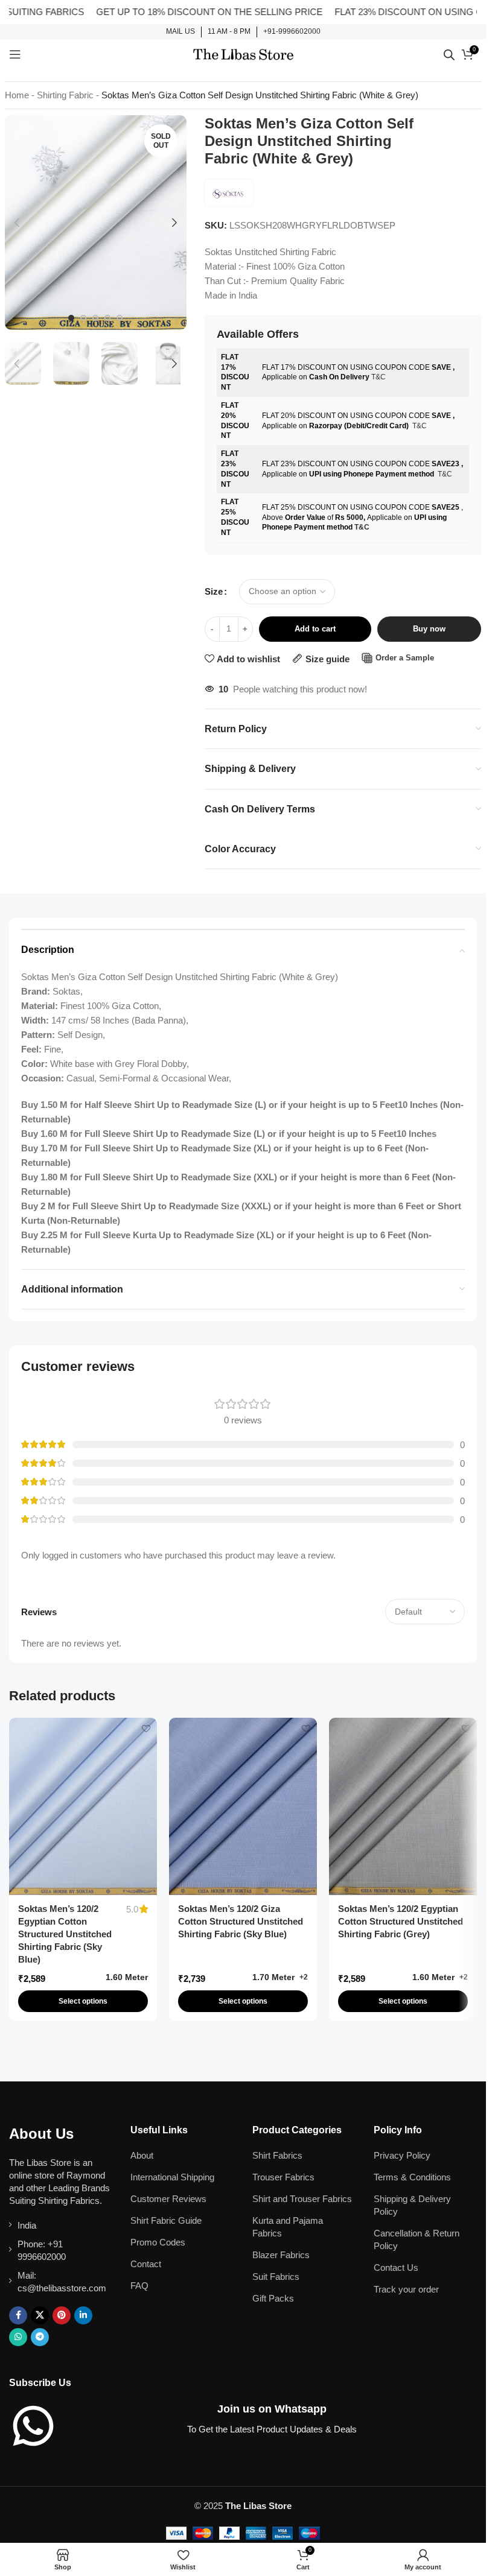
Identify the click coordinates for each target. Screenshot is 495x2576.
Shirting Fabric (65, 95)
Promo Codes (158, 2242)
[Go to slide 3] (95, 318)
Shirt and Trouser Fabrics (302, 2199)
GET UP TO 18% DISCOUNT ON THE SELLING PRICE (175, 12)
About (142, 2155)
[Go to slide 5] (120, 318)
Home (17, 95)
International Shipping (172, 2177)
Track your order (406, 2289)
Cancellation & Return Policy (417, 2239)
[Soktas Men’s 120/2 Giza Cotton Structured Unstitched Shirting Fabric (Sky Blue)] (243, 1806)
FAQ (139, 2286)
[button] (17, 223)
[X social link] (40, 2315)
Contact (146, 2264)
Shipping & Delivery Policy (412, 2205)
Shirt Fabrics (277, 2155)
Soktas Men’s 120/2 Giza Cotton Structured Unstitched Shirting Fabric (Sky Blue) (241, 1921)
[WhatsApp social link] (18, 2337)
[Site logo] (243, 53)
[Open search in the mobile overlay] (449, 55)
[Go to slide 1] (71, 318)
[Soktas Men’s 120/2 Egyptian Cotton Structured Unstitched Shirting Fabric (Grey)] (403, 1806)
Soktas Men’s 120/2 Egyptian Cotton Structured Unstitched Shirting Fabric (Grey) (401, 1921)
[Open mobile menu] (15, 54)
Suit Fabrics (276, 2277)
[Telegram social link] (40, 2337)
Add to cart (315, 629)
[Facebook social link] (18, 2315)
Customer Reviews (168, 2199)
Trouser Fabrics (283, 2177)
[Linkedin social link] (83, 2315)
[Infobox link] (180, 32)
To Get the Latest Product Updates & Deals (272, 2429)
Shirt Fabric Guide (166, 2220)
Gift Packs (273, 2298)
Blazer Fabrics (281, 2255)
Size (214, 591)
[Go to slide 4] (107, 318)
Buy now (429, 629)
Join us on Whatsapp (272, 2409)
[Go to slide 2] (83, 318)
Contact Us (396, 2267)
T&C (378, 377)
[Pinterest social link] (62, 2315)
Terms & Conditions (412, 2177)
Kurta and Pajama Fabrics (288, 2227)
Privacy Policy (402, 2155)
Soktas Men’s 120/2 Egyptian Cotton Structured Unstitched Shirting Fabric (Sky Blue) (65, 1934)
